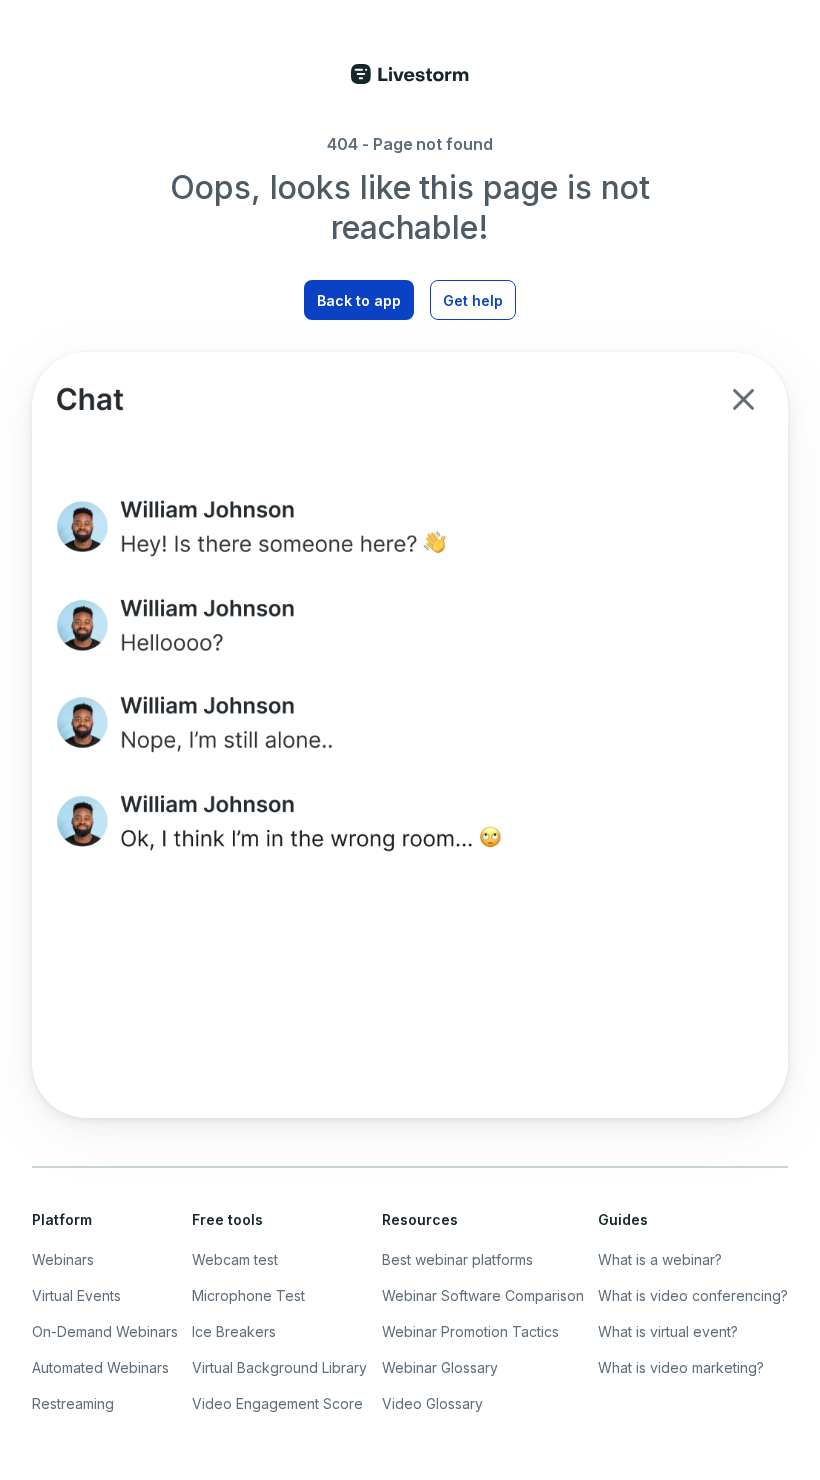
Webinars (63, 1259)
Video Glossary (432, 1403)
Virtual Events (76, 1295)
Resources (420, 1219)
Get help (473, 300)
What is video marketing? (681, 1367)
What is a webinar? (660, 1259)
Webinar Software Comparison (483, 1295)
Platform (62, 1219)
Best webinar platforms (457, 1259)
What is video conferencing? (693, 1295)
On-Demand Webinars (105, 1331)
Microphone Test (248, 1295)
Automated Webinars (100, 1367)
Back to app (359, 300)
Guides (623, 1219)
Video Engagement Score (277, 1403)
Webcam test (235, 1259)
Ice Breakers (234, 1331)
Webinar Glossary (440, 1367)
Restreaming (73, 1403)
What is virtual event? (668, 1331)
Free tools (227, 1219)
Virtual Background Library (279, 1367)
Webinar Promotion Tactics (470, 1331)
